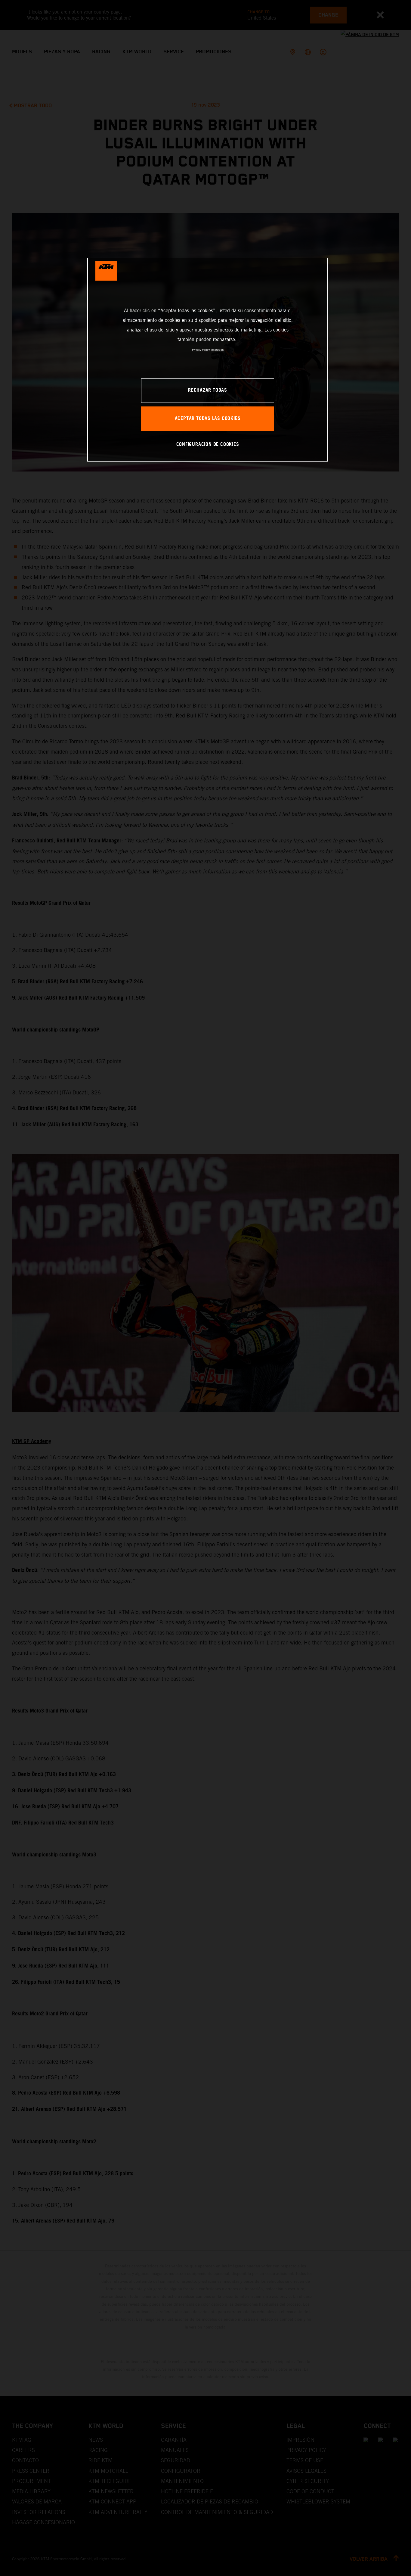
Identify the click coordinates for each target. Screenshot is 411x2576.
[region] (208, 360)
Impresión (217, 350)
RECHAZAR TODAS (208, 390)
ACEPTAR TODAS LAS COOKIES (208, 419)
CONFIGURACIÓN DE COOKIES (208, 445)
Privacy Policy (201, 350)
